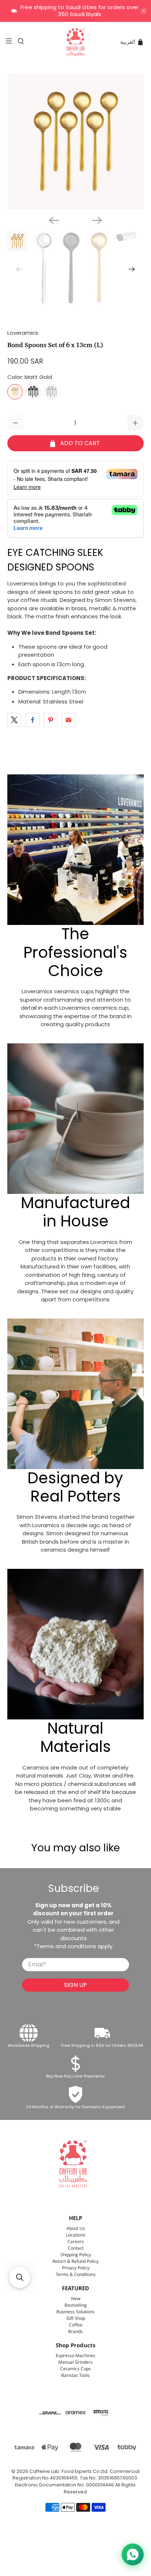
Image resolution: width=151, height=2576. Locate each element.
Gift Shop (76, 2319)
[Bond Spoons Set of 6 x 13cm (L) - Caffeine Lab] (75, 142)
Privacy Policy (76, 2268)
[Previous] (54, 220)
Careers (76, 2242)
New (76, 2299)
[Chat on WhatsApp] (133, 2554)
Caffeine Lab (44, 2471)
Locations (76, 2235)
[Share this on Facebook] (33, 720)
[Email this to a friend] (69, 720)
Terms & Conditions (76, 2275)
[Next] (97, 220)
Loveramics (23, 333)
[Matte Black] (33, 392)
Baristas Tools (75, 2376)
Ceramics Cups (75, 2369)
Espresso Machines (75, 2356)
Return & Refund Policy (75, 2262)
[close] (144, 11)
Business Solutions (75, 2312)
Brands (75, 2332)
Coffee (76, 2325)
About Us (76, 2229)
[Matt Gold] (15, 392)
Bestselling (76, 2305)
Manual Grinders (75, 2362)
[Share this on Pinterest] (51, 720)
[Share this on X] (14, 720)
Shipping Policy (76, 2255)
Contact (76, 2248)
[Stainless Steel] (52, 392)
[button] (20, 2277)
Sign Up (75, 1985)
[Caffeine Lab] (75, 42)
